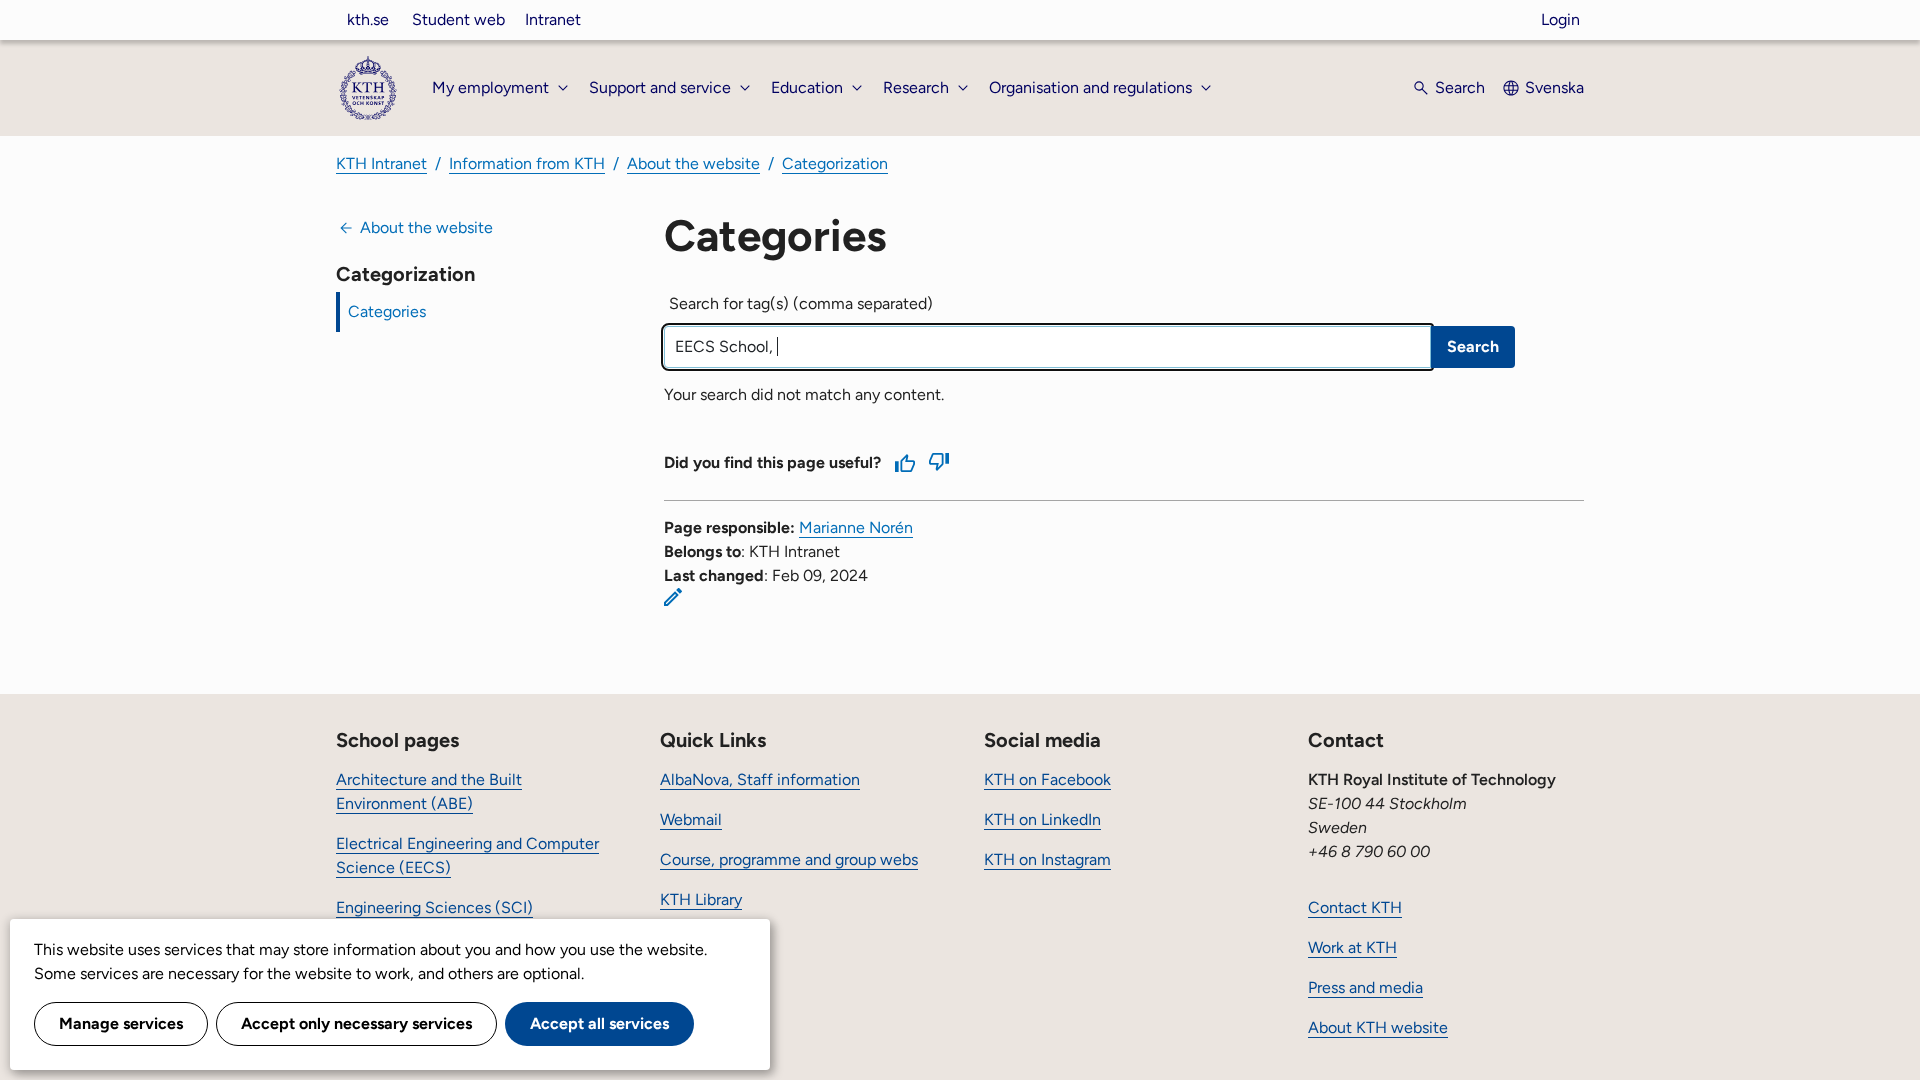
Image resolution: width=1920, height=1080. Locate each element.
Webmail (691, 819)
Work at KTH (1352, 947)
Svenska (1554, 87)
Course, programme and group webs (789, 859)
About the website (693, 163)
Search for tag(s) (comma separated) (801, 303)
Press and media (1365, 987)
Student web (458, 19)
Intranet (553, 19)
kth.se (368, 19)
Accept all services (599, 1023)
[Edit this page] (673, 597)
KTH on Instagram (1047, 859)
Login (1560, 19)
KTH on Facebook (1047, 779)
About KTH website (1378, 1027)
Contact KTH (1355, 907)
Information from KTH (527, 163)
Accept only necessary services (356, 1023)
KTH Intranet (381, 163)
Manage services (121, 1023)
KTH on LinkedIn (1042, 819)
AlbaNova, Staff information (760, 779)
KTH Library (701, 899)
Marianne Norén (856, 527)
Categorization (835, 163)
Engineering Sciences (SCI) (434, 907)
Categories (387, 311)
